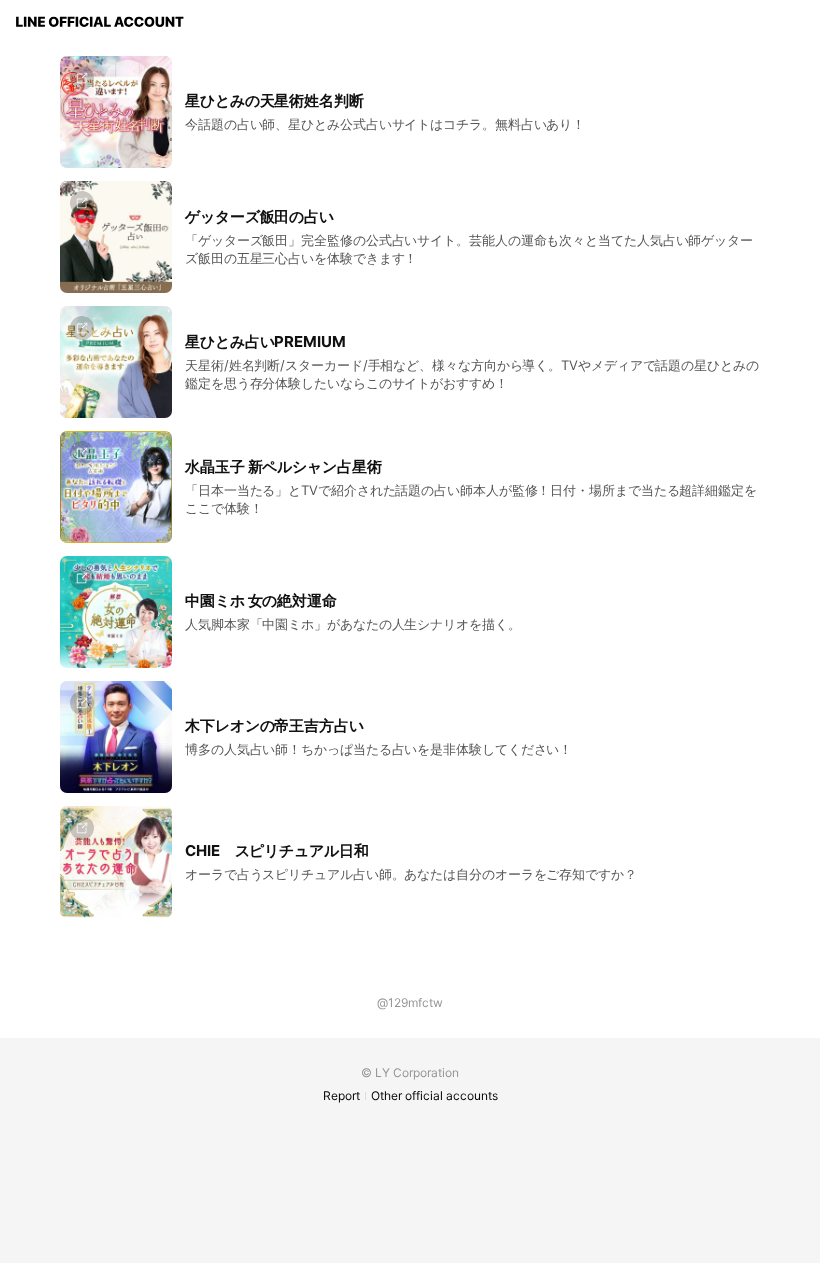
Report (341, 1095)
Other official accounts (434, 1095)
